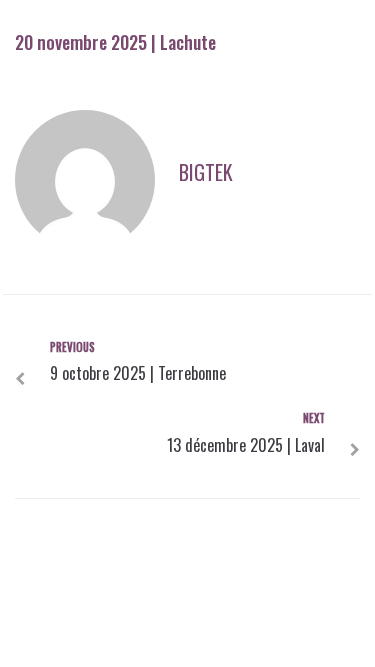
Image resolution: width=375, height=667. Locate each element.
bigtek (206, 172)
